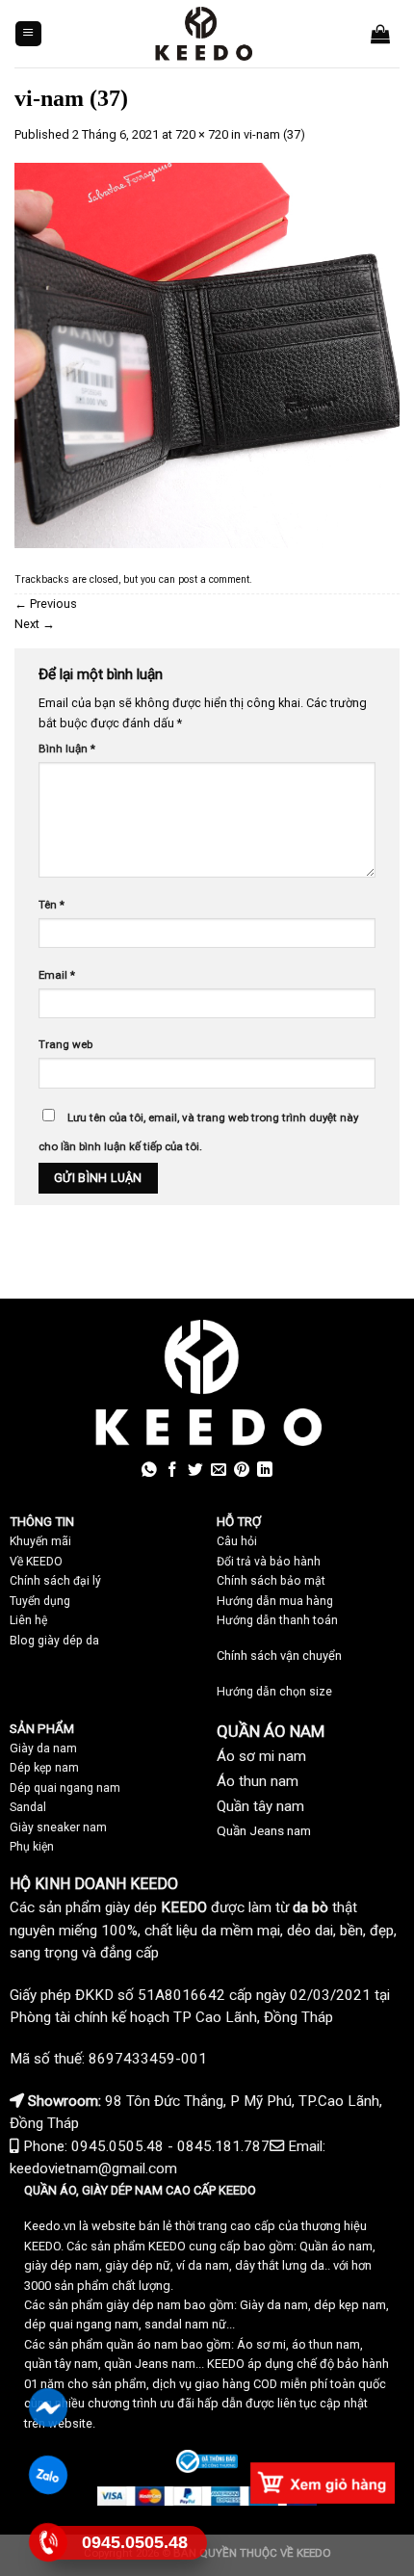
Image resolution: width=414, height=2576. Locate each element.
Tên (52, 905)
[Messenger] (49, 2407)
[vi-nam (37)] (207, 355)
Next (35, 624)
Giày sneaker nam (58, 1827)
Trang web (65, 1044)
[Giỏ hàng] (380, 34)
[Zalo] (49, 2475)
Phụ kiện (32, 1847)
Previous (46, 604)
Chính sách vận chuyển (279, 1656)
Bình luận (67, 749)
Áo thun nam (258, 1781)
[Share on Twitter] (195, 1471)
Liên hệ (28, 1620)
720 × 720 (202, 134)
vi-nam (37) (274, 134)
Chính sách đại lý (55, 1581)
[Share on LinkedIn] (265, 1471)
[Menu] (28, 34)
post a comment (214, 579)
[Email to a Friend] (219, 1471)
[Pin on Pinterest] (242, 1471)
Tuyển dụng (40, 1601)
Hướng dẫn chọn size (274, 1692)
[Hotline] (49, 2542)
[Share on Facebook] (172, 1471)
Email (57, 975)
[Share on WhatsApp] (149, 1471)
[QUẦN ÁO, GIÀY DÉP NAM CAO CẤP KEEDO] (203, 34)
